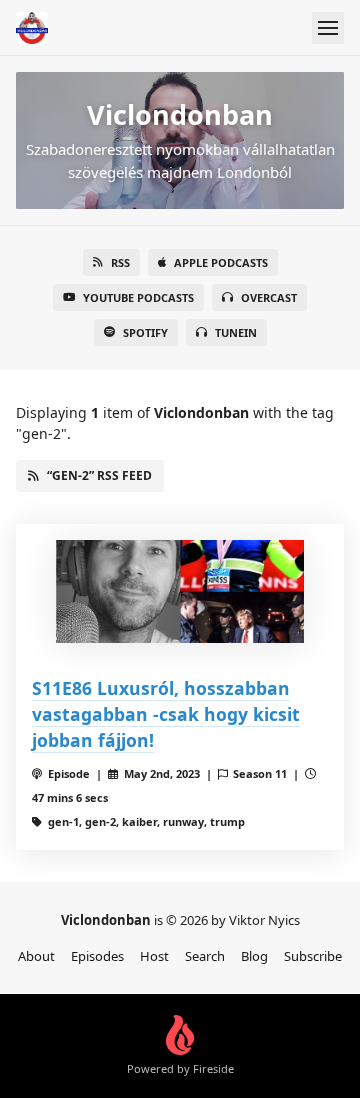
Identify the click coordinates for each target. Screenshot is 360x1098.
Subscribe (313, 956)
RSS (120, 262)
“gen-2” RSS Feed (99, 475)
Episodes (97, 956)
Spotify (145, 332)
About (36, 956)
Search (205, 956)
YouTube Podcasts (138, 297)
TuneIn (236, 332)
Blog (254, 956)
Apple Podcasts (221, 262)
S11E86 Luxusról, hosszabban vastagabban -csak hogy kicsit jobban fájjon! (166, 714)
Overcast (269, 297)
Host (154, 956)
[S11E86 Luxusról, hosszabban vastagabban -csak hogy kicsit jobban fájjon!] (180, 591)
